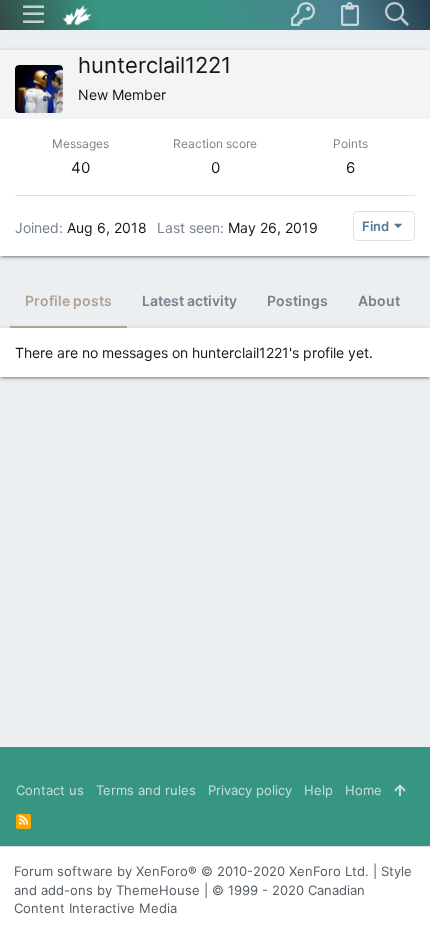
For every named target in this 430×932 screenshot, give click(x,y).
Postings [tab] (297, 300)
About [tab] (379, 300)
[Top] (399, 790)
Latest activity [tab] (189, 300)
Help (318, 790)
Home (363, 790)
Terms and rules (146, 790)
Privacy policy (250, 790)
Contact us (50, 790)
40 (80, 167)
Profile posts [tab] (68, 300)
